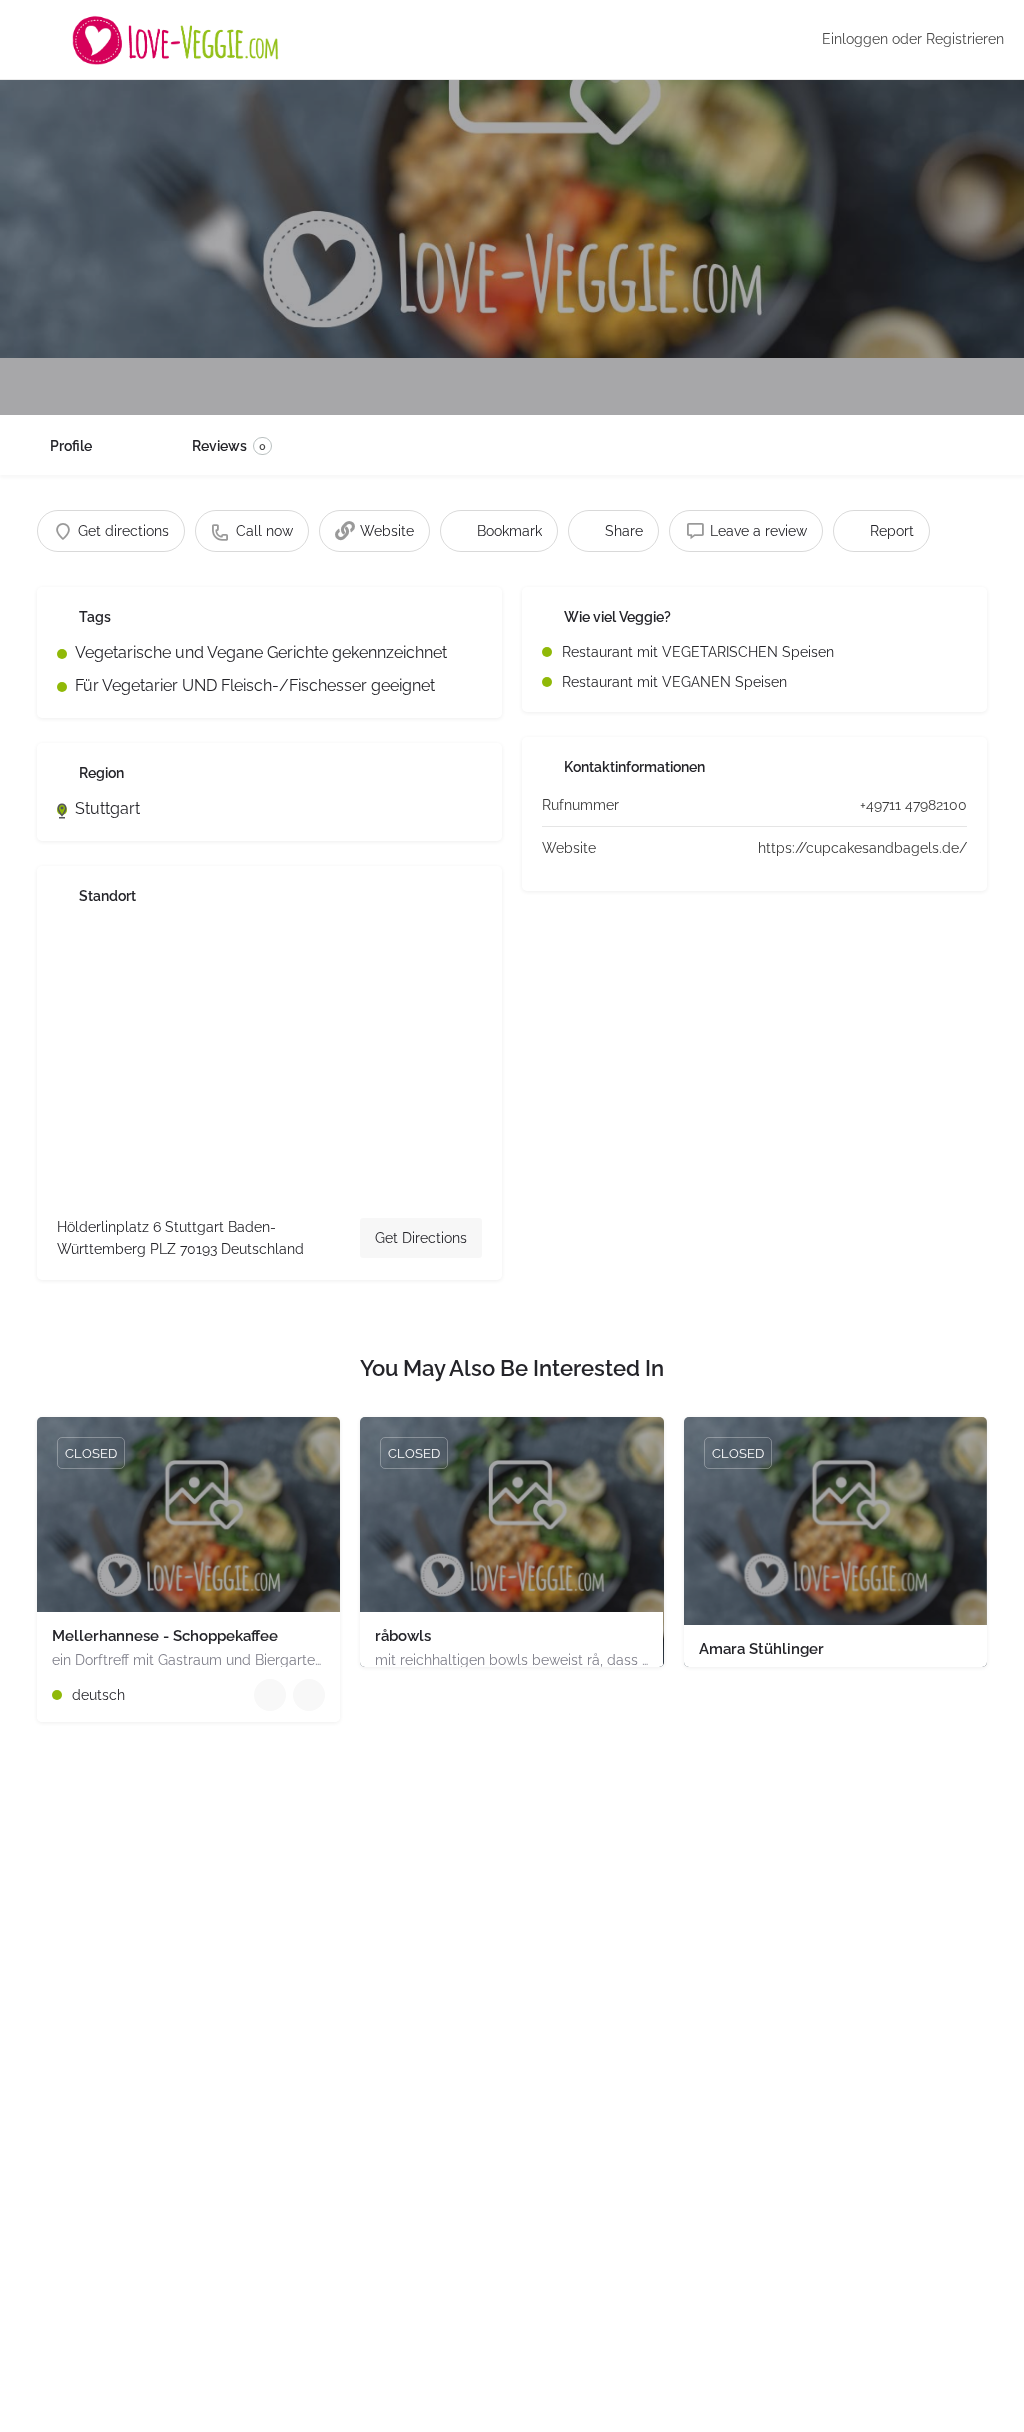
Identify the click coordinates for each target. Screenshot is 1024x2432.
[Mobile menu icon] (31, 40)
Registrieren (965, 39)
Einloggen (855, 39)
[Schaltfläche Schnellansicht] (270, 1695)
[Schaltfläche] (309, 1695)
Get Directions (421, 1238)
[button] (44, 2388)
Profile (71, 446)
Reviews (229, 446)
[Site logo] (178, 40)
